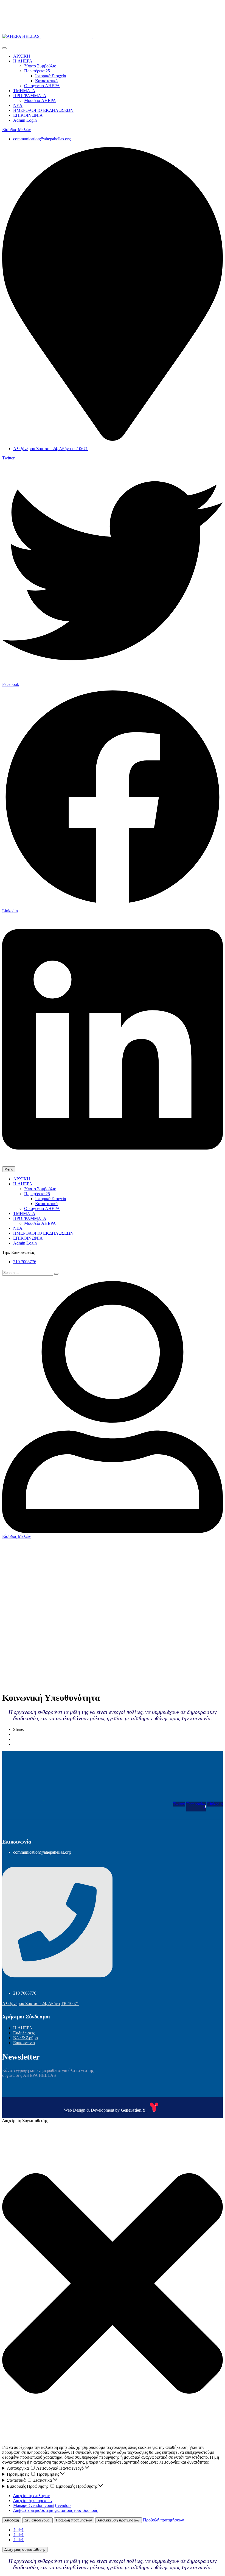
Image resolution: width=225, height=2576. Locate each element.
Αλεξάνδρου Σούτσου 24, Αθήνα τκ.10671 (50, 449)
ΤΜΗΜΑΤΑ (24, 91)
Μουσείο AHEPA (40, 100)
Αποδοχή (12, 2520)
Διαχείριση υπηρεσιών (33, 2500)
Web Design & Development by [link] (105, 2110)
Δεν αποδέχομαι (37, 2520)
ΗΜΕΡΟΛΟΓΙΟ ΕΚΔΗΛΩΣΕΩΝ (43, 110)
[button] (113, 2284)
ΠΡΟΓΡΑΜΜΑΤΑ (30, 96)
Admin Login (25, 120)
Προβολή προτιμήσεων (74, 2520)
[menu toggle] (4, 48)
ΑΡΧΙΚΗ (22, 56)
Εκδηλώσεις (24, 2033)
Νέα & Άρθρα (26, 2038)
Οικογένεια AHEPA (42, 86)
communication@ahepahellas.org (42, 139)
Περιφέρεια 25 (37, 71)
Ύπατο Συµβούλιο (40, 66)
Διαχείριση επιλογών (31, 2496)
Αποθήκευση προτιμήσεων (119, 2520)
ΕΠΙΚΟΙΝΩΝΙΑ (28, 115)
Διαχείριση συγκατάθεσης (25, 2550)
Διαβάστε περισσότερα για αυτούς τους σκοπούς (55, 2510)
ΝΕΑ (18, 105)
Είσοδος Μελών (16, 130)
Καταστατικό (46, 81)
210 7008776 (25, 1262)
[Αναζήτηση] (56, 1274)
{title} (19, 2530)
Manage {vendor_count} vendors (42, 2505)
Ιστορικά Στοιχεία (51, 76)
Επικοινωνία (24, 2043)
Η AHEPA (23, 61)
